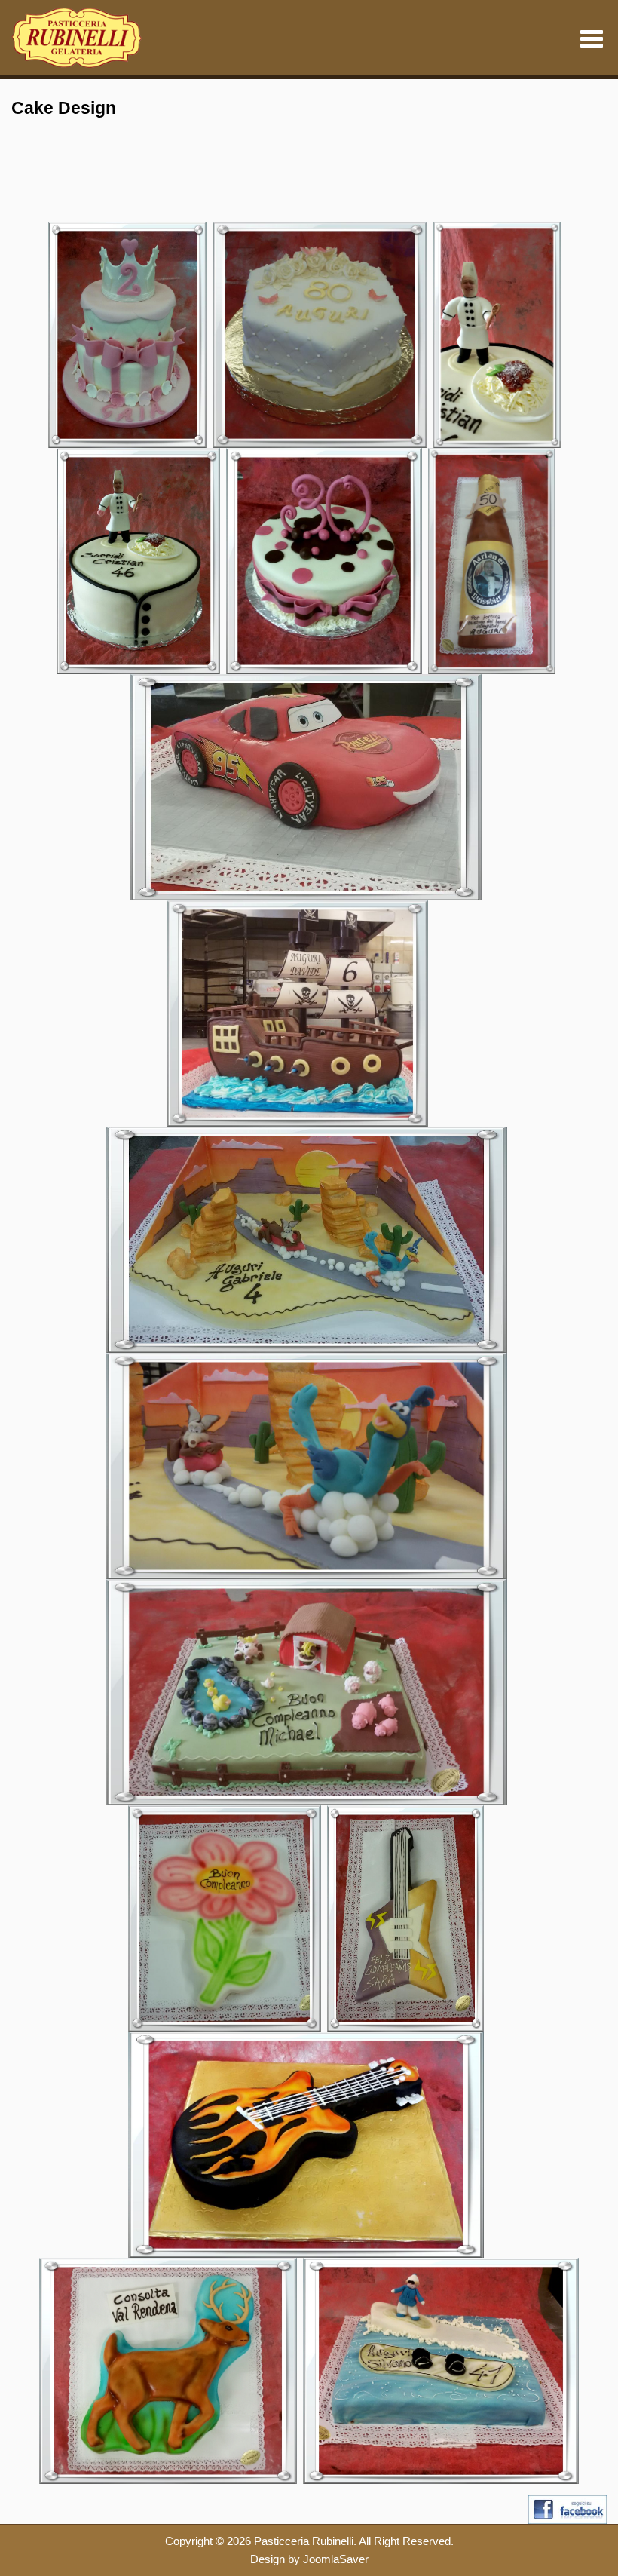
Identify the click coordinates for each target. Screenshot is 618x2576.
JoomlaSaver (336, 2559)
